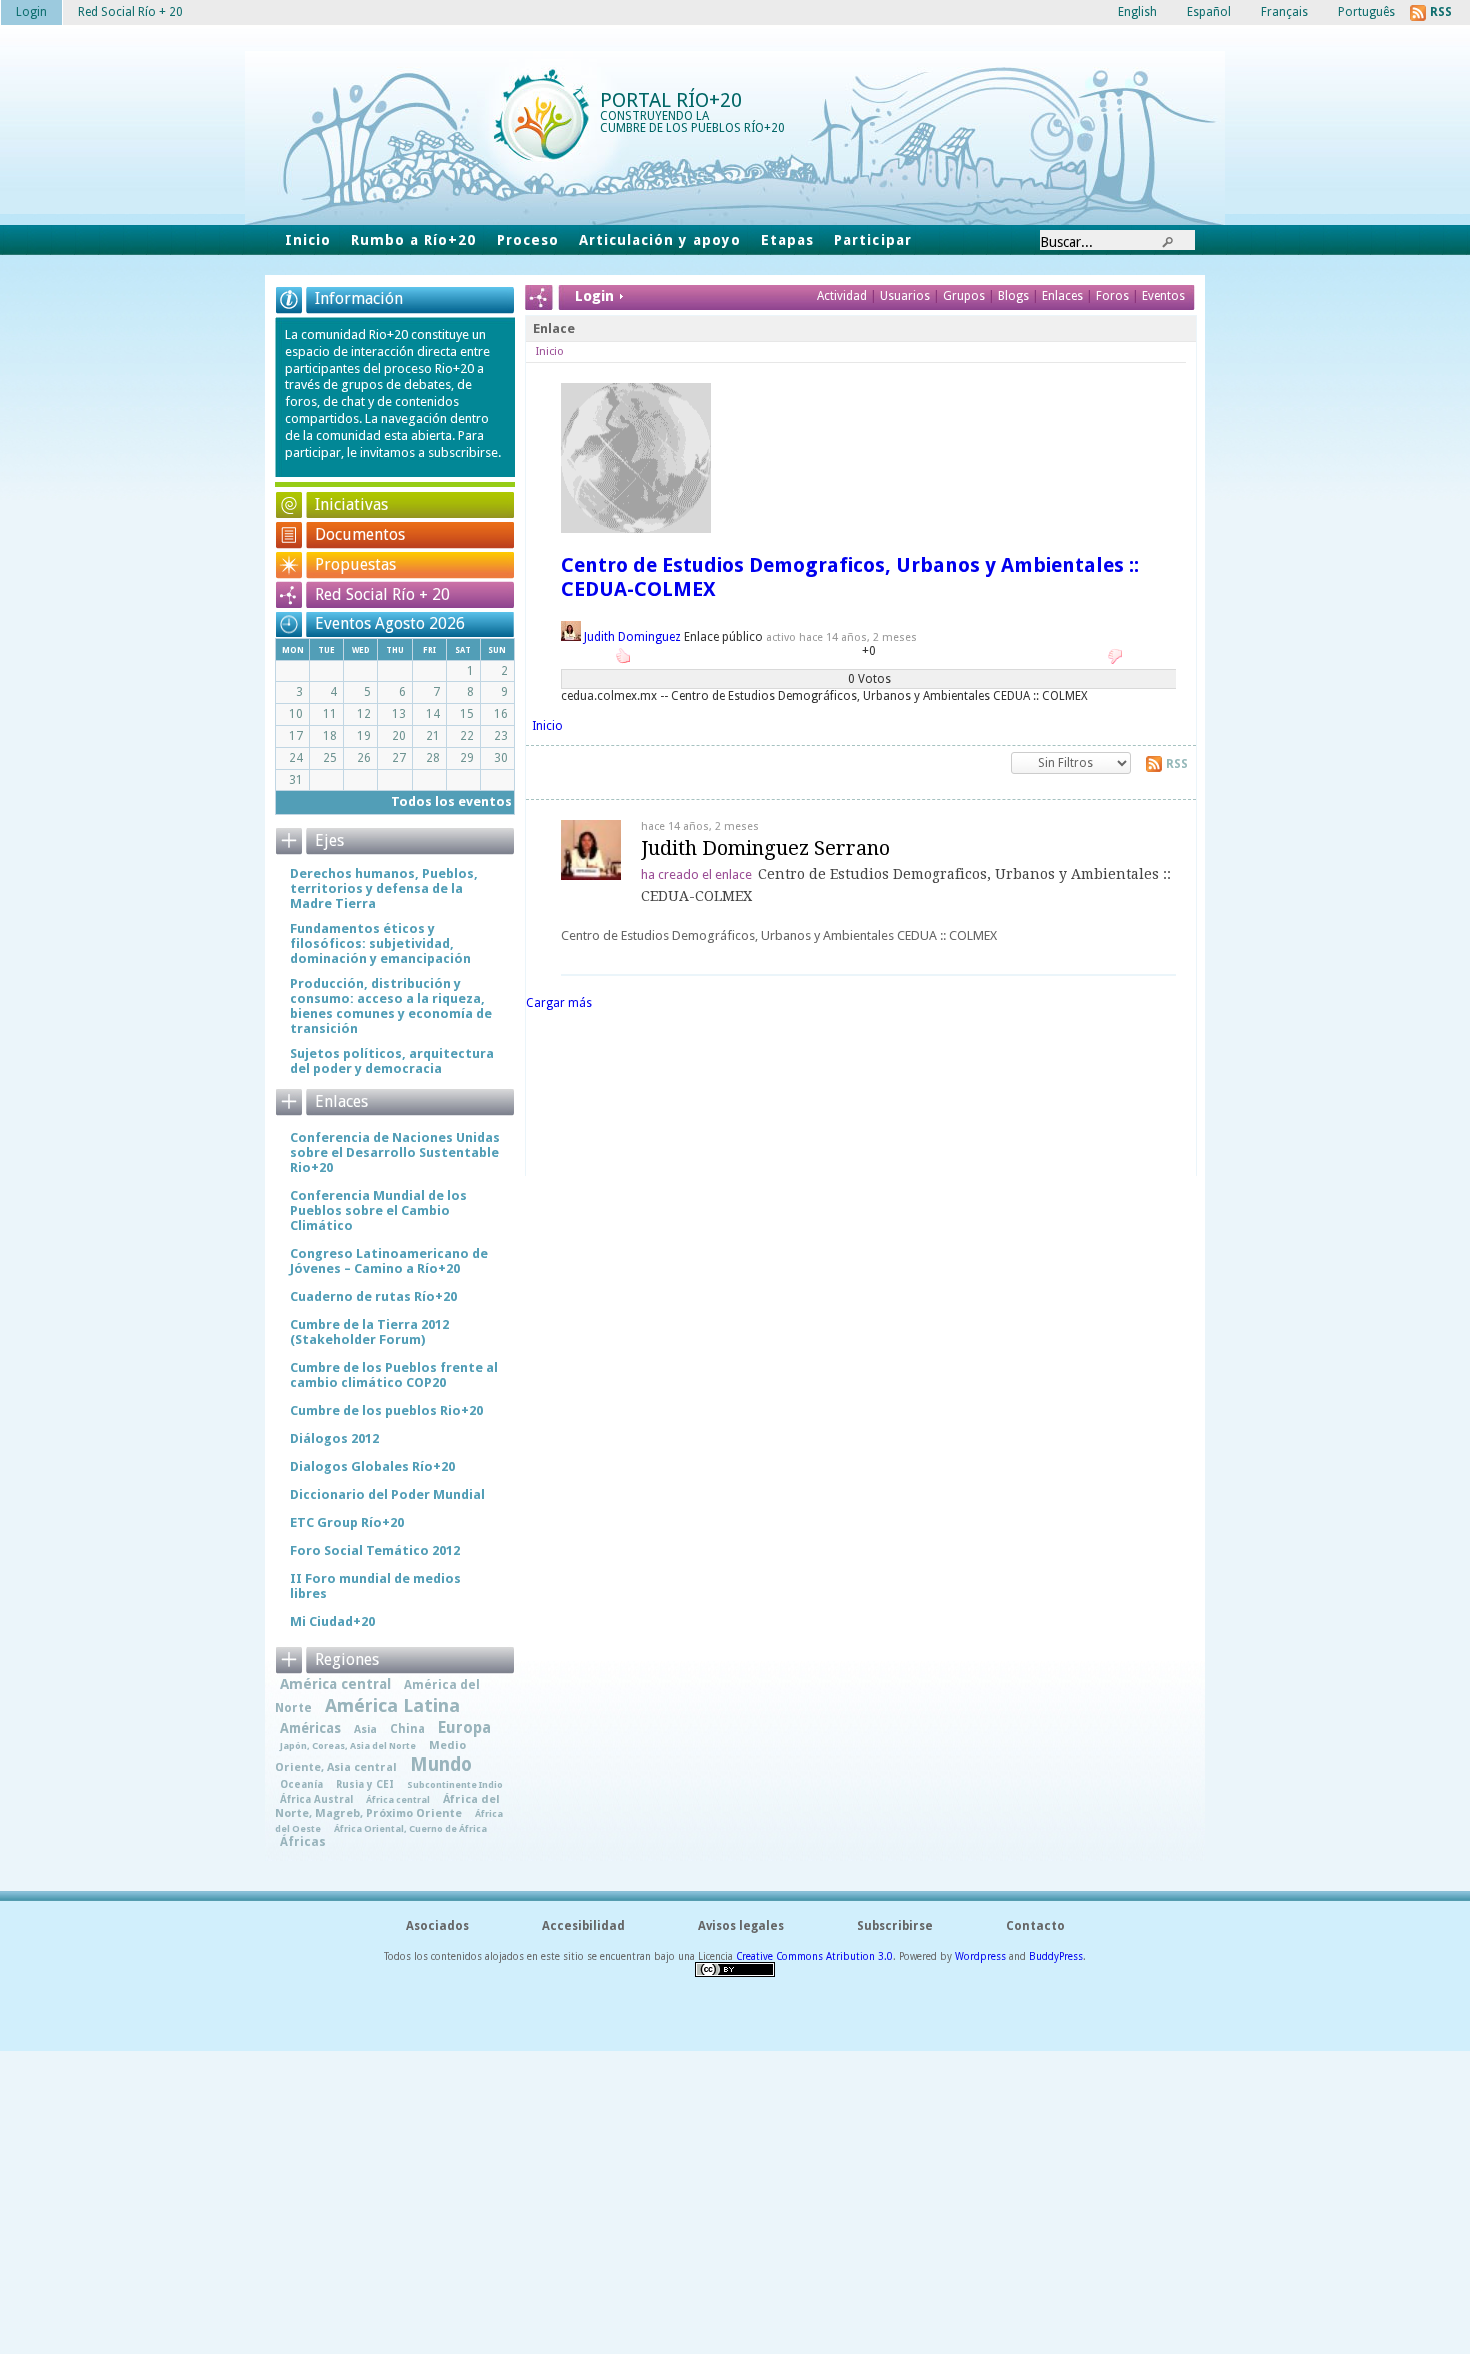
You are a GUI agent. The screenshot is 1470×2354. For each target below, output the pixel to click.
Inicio (308, 240)
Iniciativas (351, 504)
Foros (1112, 296)
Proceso (528, 240)
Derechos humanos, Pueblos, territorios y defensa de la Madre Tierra (384, 888)
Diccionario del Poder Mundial (387, 1494)
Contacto (1035, 1926)
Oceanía (301, 1784)
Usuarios (906, 296)
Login (31, 12)
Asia (365, 1729)
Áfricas (303, 1842)
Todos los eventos (451, 801)
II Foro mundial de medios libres (375, 1586)
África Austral (316, 1799)
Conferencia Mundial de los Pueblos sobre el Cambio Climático (378, 1210)
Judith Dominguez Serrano (765, 848)
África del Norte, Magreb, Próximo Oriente (387, 1806)
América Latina (392, 1705)
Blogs (1013, 296)
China (407, 1729)
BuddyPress (1056, 1956)
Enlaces (1064, 296)
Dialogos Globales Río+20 (372, 1466)
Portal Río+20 (671, 100)
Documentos (360, 534)
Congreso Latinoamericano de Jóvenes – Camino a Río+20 (389, 1261)
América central (335, 1684)
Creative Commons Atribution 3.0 (814, 1956)
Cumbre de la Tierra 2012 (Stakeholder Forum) (369, 1332)
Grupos (964, 296)
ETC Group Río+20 (347, 1522)
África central (398, 1799)
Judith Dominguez (632, 637)
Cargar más (559, 1003)
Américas (310, 1728)
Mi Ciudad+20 (332, 1621)
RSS (1177, 764)
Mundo (441, 1764)
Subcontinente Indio (455, 1784)
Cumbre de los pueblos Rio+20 (386, 1410)
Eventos (1163, 296)
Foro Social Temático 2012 (375, 1550)
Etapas (787, 240)
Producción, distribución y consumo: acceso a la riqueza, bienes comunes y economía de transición (391, 1006)
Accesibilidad (583, 1926)
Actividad (842, 296)
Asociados (437, 1926)
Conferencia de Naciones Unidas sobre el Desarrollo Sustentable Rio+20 (395, 1152)
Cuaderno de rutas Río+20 (373, 1296)
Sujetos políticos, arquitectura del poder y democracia (392, 1061)
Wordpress (980, 1956)
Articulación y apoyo (660, 240)
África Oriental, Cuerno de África (410, 1828)
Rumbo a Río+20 (413, 240)
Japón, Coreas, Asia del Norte (348, 1745)
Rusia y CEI (365, 1784)
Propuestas (355, 564)
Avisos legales (741, 1926)
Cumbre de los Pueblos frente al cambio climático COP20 (394, 1375)
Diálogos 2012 (334, 1438)
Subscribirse (895, 1926)
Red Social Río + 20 (382, 594)
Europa (464, 1728)
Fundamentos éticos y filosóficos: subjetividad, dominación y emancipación (380, 943)
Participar (872, 240)
